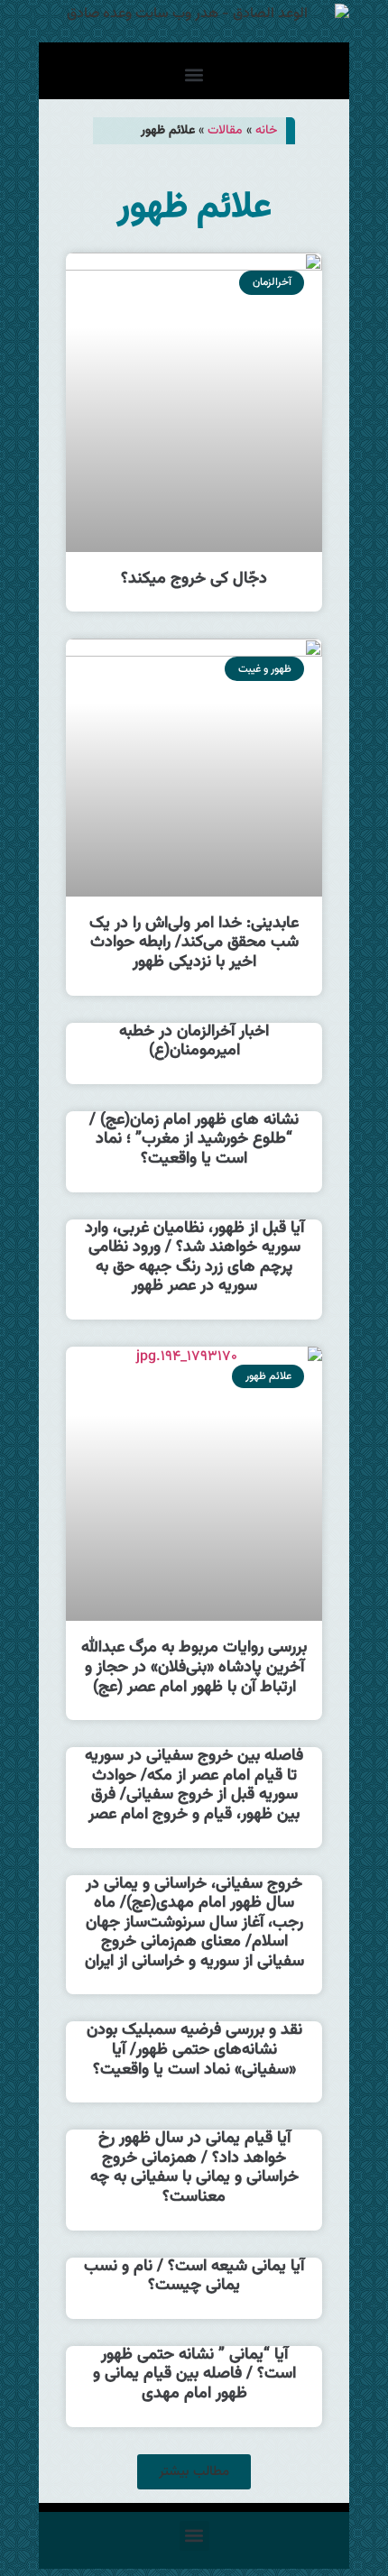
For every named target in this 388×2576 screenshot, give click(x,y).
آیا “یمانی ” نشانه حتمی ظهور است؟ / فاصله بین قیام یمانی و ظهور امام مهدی (194, 2374)
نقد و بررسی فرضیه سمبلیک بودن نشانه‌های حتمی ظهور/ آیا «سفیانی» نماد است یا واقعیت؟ (194, 2050)
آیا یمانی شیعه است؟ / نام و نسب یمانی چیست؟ (194, 2277)
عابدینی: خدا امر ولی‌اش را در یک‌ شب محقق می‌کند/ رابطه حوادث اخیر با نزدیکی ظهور (194, 943)
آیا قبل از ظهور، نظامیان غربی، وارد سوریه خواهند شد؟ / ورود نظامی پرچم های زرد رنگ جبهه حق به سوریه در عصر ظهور (194, 1258)
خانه (266, 130)
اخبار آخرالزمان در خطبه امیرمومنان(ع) (194, 1042)
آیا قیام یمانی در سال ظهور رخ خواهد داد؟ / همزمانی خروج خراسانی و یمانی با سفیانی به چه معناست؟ (194, 2168)
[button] (194, 75)
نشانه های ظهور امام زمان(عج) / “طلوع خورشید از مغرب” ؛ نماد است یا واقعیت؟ (194, 1140)
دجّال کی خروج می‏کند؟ (194, 579)
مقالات (225, 130)
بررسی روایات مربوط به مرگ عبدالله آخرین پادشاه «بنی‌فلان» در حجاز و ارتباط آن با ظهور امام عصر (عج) (194, 1667)
